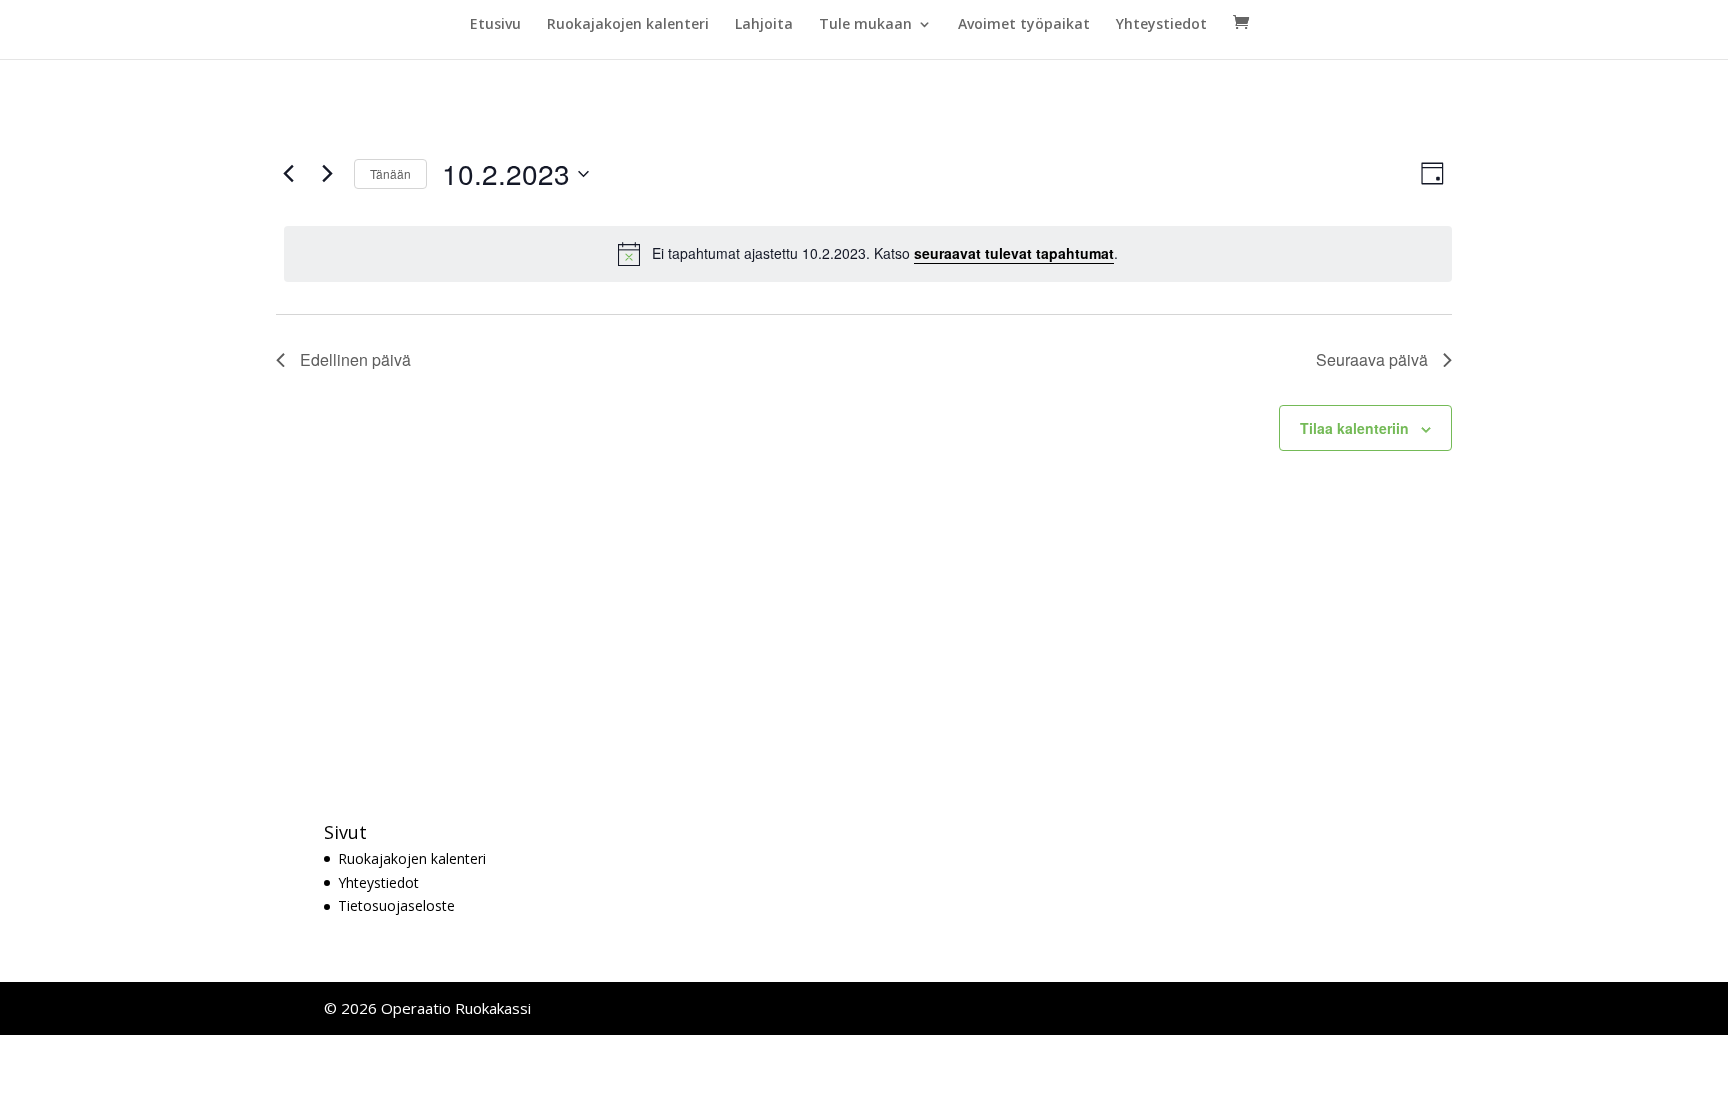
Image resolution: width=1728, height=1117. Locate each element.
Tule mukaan (865, 25)
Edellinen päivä (355, 359)
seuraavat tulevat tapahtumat (1014, 253)
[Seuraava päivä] (327, 174)
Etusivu (495, 25)
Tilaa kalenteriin (1354, 428)
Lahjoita (764, 25)
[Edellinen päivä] (288, 174)
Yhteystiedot (1161, 25)
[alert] (868, 254)
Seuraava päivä (1372, 359)
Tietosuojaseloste (396, 905)
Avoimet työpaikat (1024, 25)
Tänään (390, 173)
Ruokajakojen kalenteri (628, 25)
